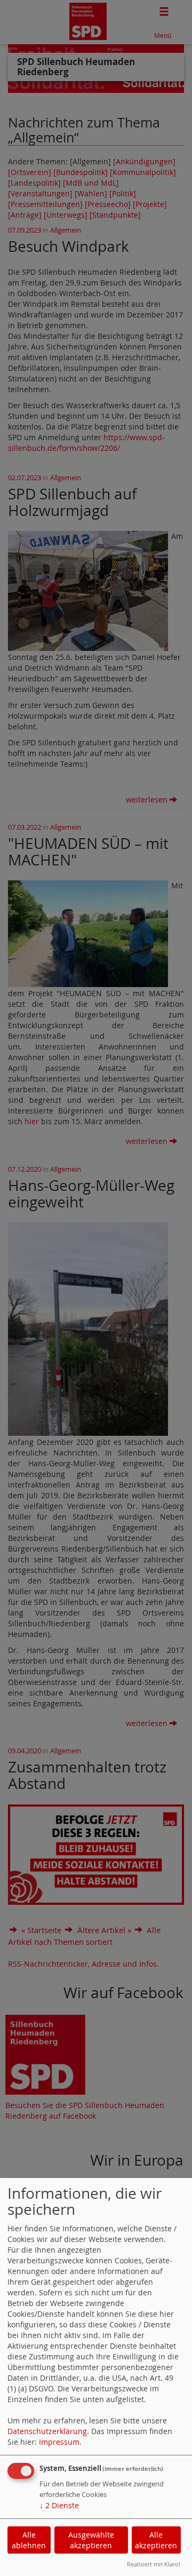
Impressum (59, 2442)
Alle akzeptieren (156, 2540)
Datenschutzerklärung (47, 2431)
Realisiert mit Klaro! (154, 2564)
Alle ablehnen (29, 2540)
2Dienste (59, 2505)
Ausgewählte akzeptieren (91, 2540)
